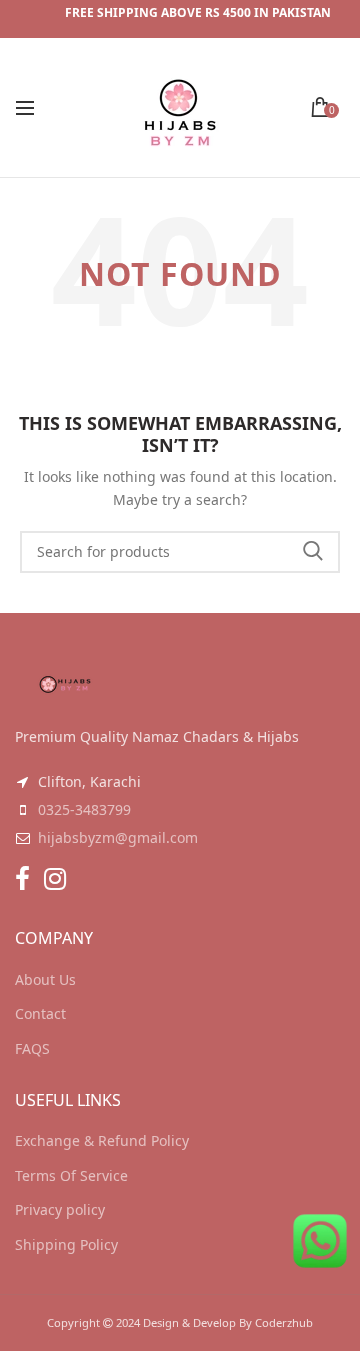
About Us (45, 979)
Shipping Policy (66, 1244)
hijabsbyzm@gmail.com (118, 837)
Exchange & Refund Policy (102, 1140)
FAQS (32, 1048)
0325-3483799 (84, 809)
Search (313, 552)
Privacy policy (60, 1209)
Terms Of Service (71, 1175)
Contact (40, 1013)
